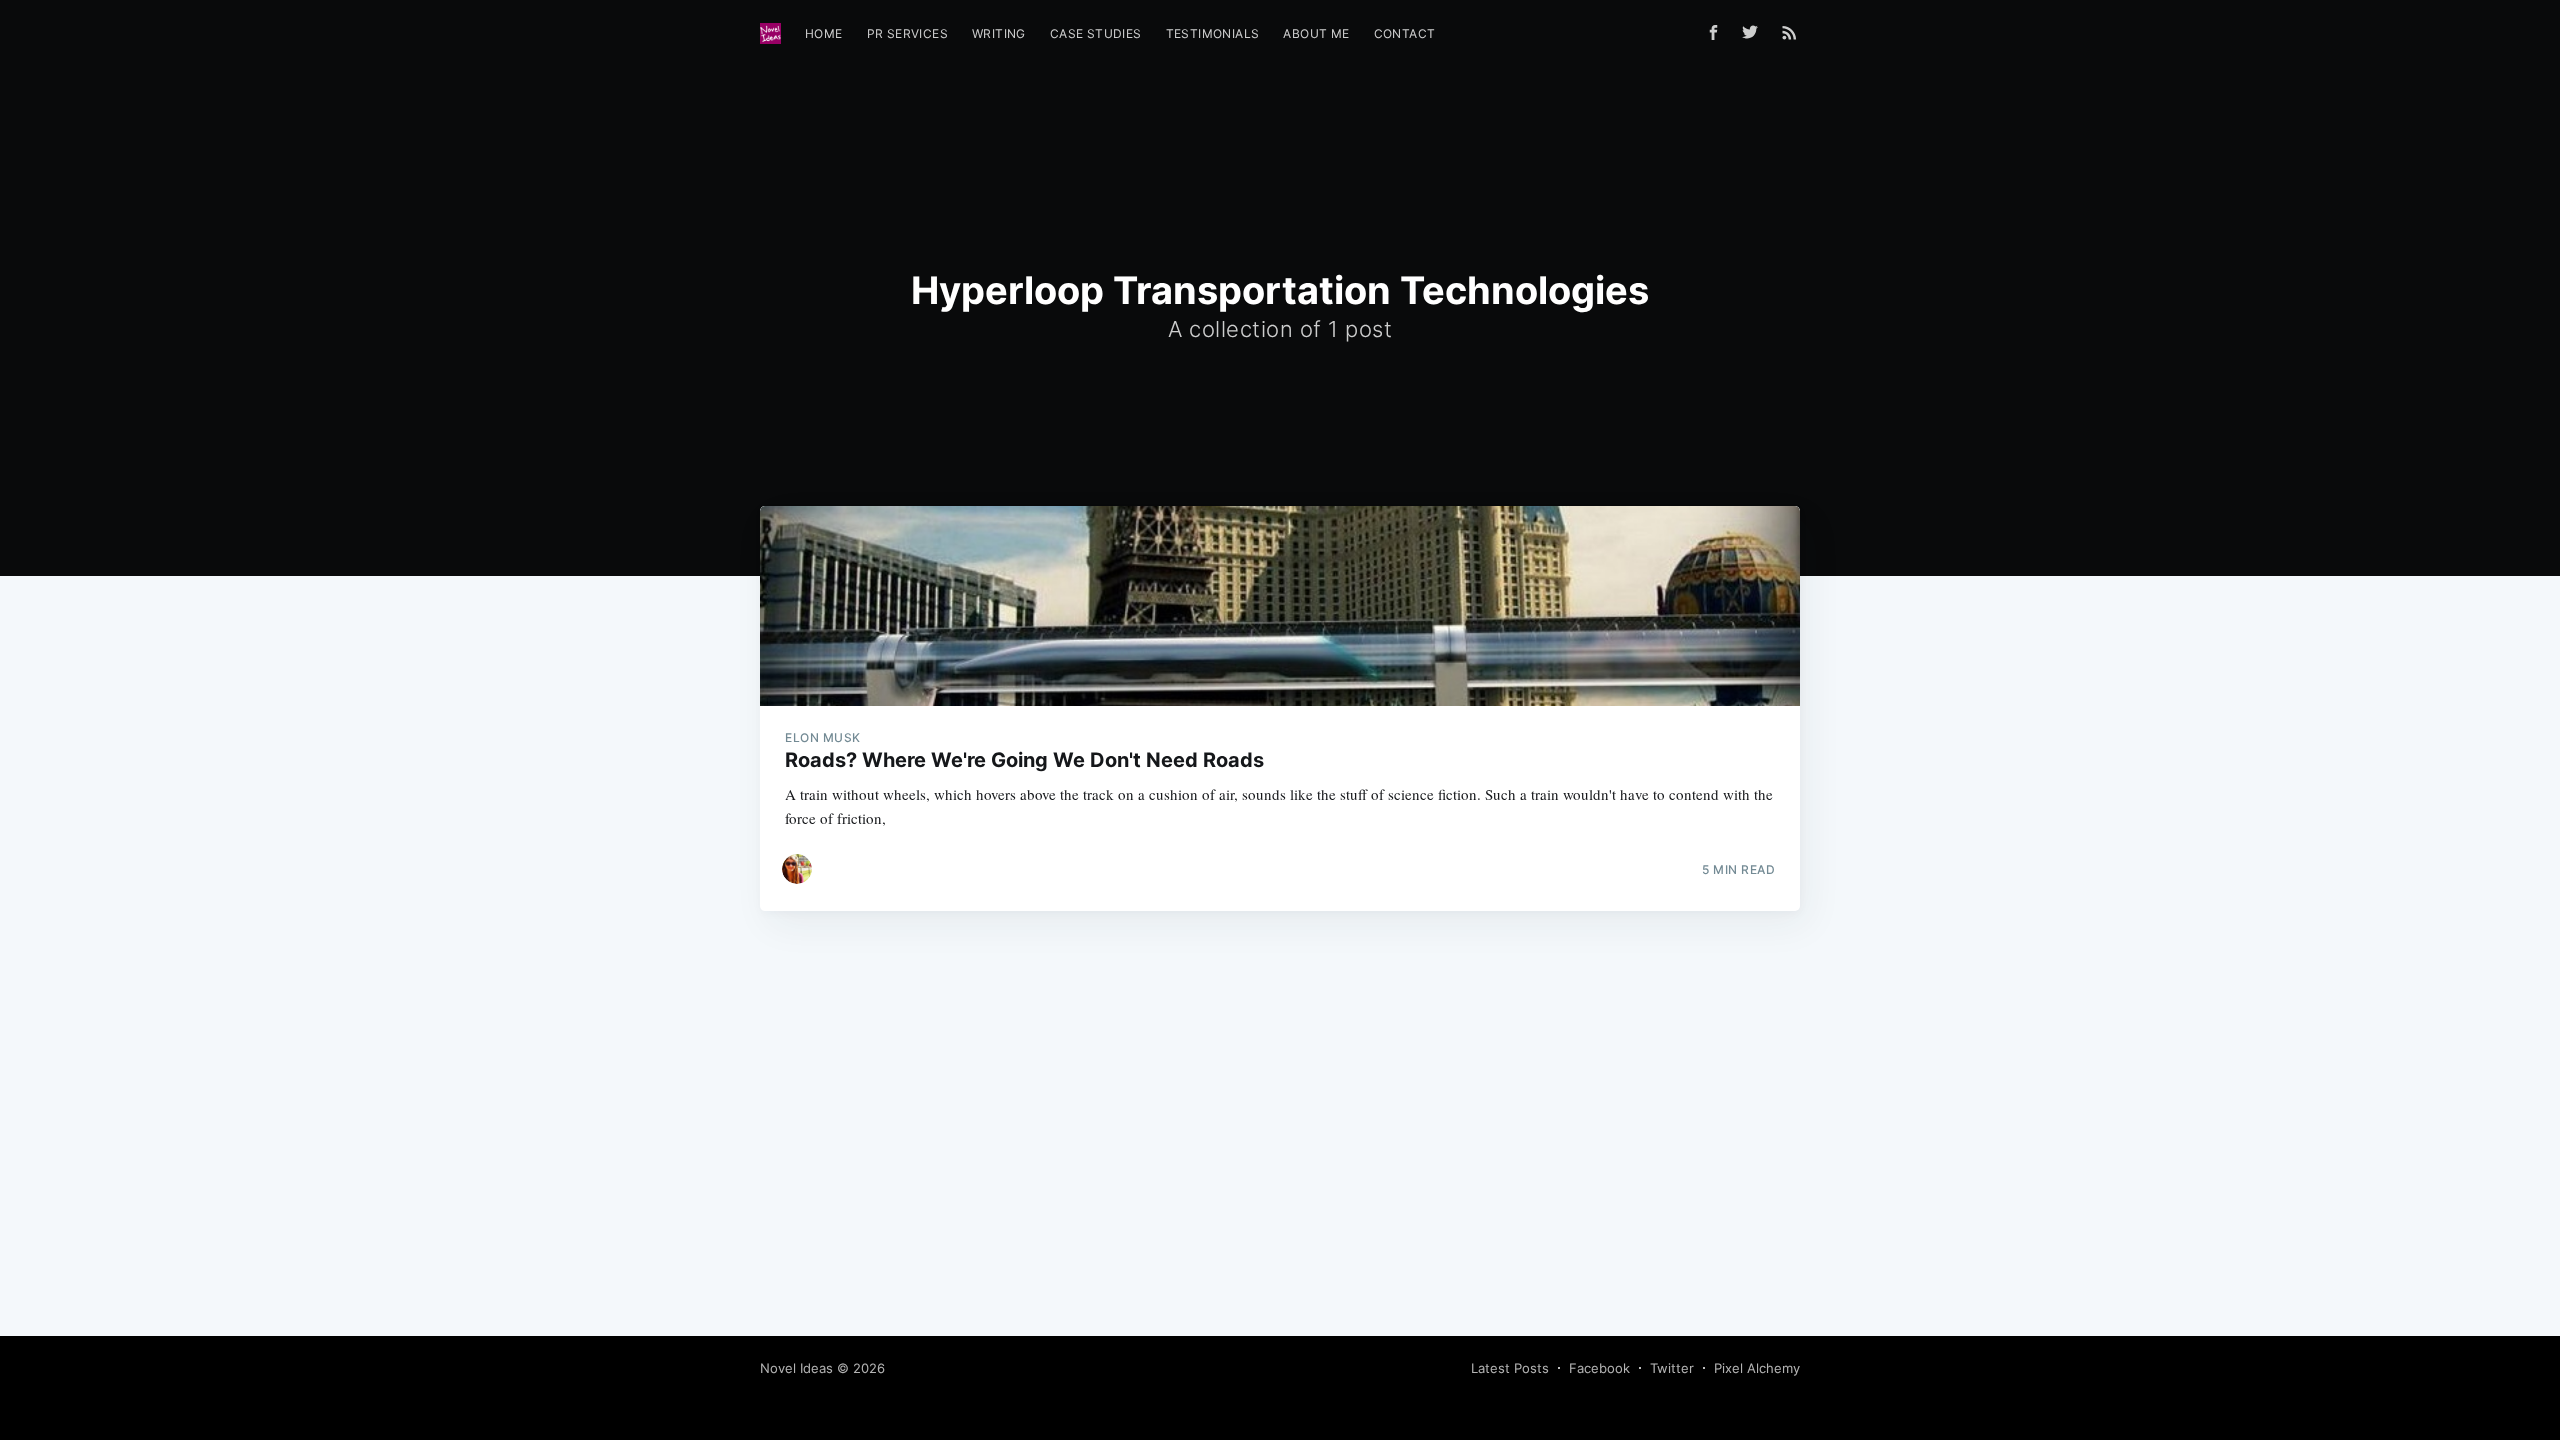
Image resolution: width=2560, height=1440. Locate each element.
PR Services (907, 33)
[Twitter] (1755, 32)
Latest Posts (1510, 1368)
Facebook (1599, 1368)
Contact (1405, 33)
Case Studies (1096, 33)
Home (824, 33)
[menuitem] (824, 33)
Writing (999, 33)
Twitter (1672, 1368)
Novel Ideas (796, 1368)
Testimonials (1213, 33)
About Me (1316, 33)
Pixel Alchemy (1757, 1368)
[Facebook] (1713, 32)
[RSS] (1789, 32)
